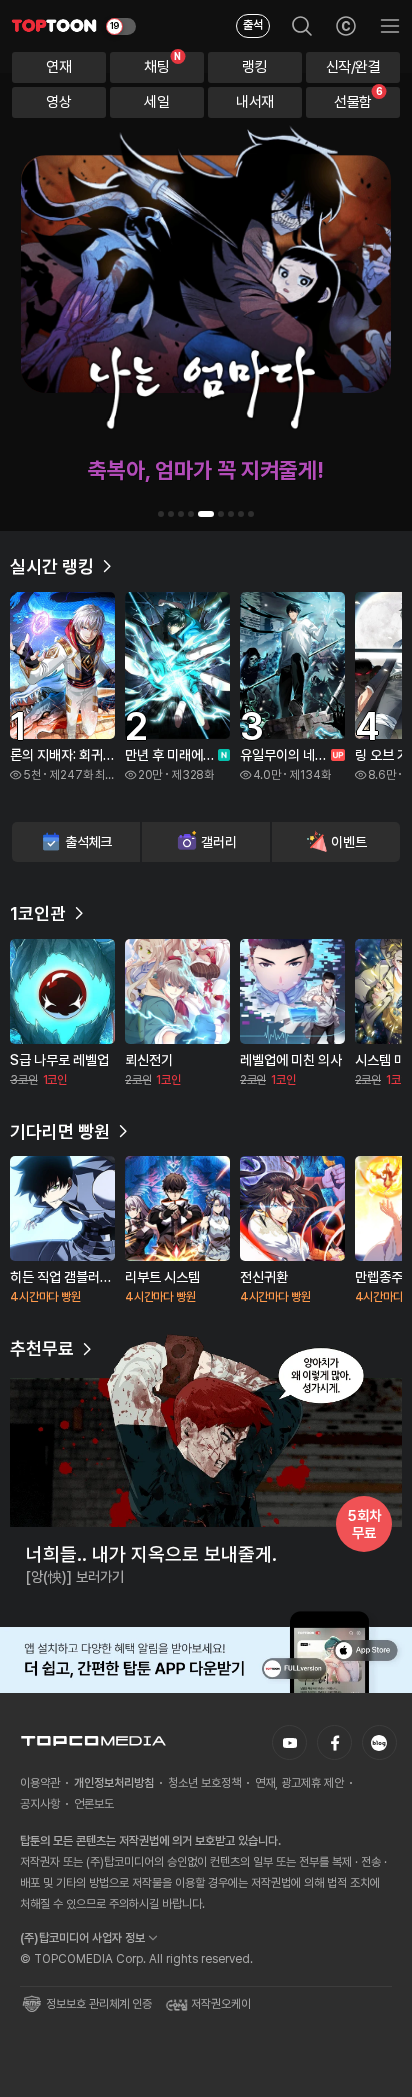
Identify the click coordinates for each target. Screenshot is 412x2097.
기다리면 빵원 (60, 1131)
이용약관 (40, 1783)
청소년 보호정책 (204, 1783)
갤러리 (218, 842)
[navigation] (59, 67)
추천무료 (42, 1348)
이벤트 (348, 842)
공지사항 (40, 1804)
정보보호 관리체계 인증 (99, 2004)
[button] (161, 514)
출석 (253, 25)
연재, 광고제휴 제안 (299, 1783)
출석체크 (88, 842)
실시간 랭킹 (52, 566)
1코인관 (38, 913)
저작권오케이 (221, 2004)
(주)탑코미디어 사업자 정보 (82, 1938)
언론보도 (94, 1804)
